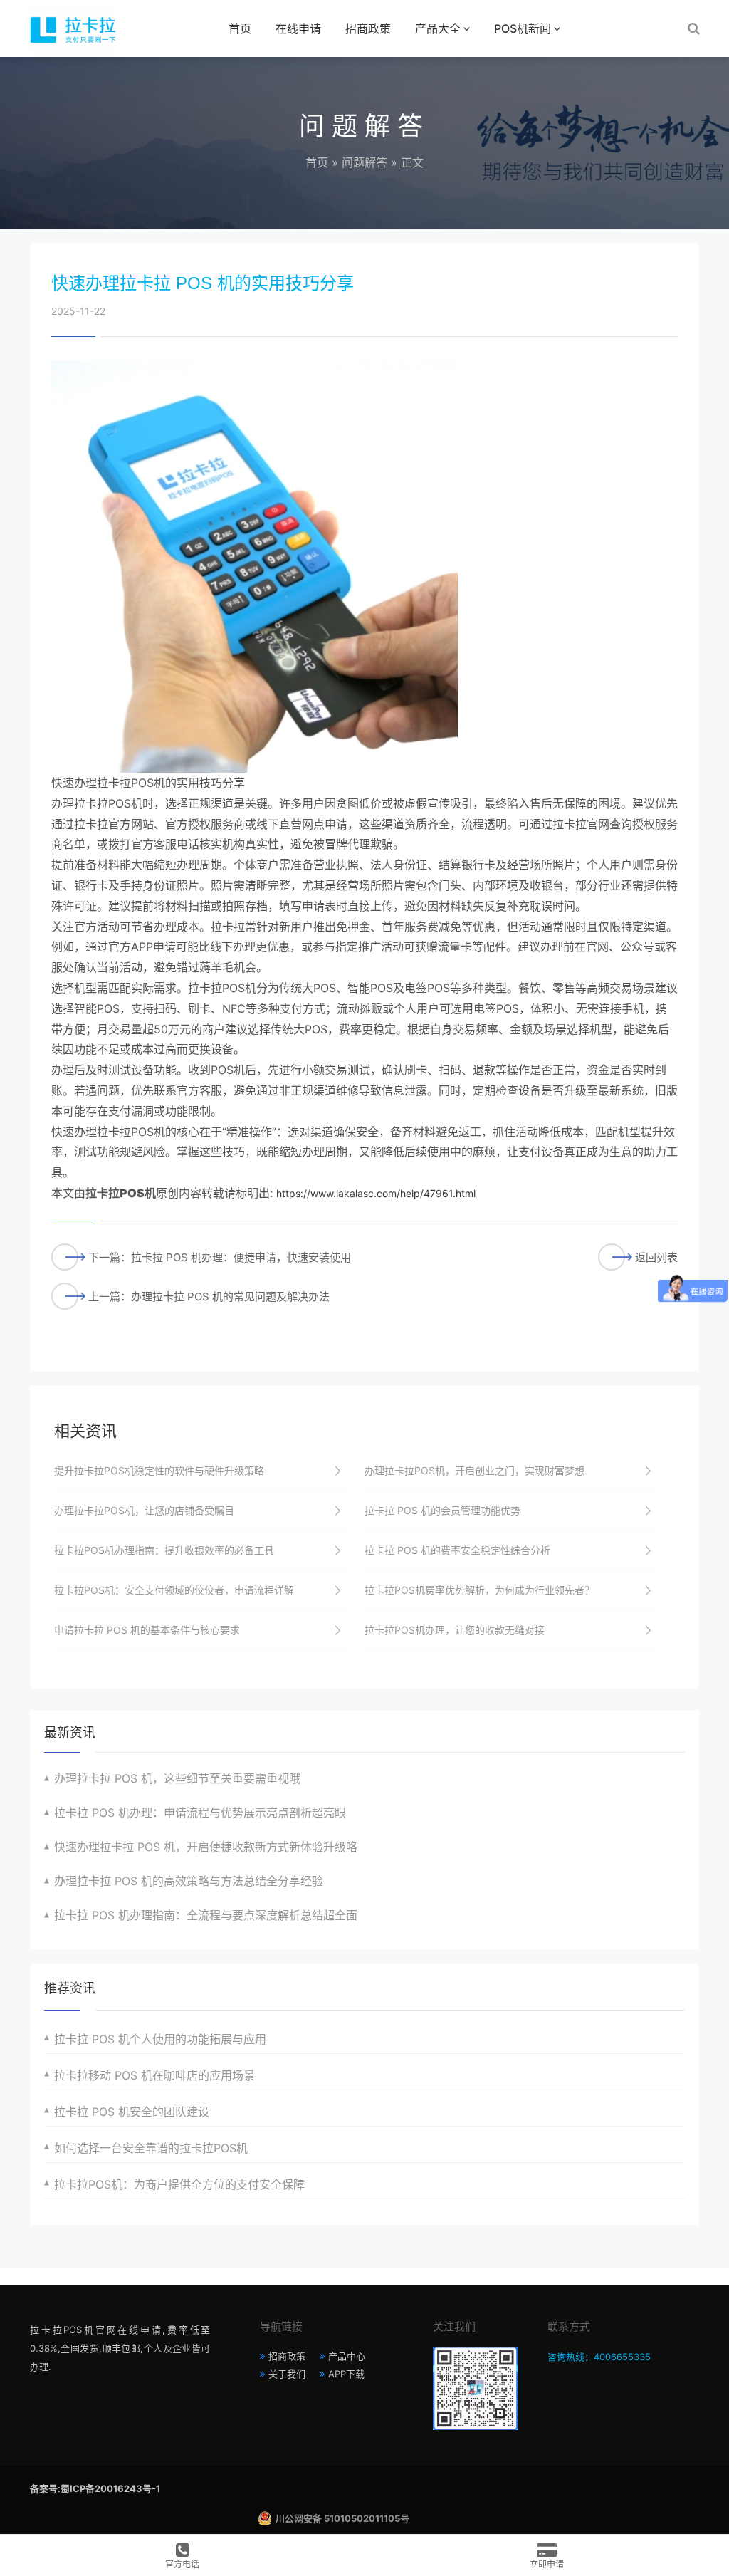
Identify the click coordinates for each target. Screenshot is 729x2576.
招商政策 (368, 28)
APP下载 (346, 2374)
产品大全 (438, 28)
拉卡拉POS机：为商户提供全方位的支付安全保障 (179, 2184)
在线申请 (298, 28)
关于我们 (287, 2374)
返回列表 (656, 1257)
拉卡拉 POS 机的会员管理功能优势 (442, 1510)
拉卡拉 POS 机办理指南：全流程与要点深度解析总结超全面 (206, 1915)
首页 (240, 28)
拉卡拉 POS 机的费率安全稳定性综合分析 (457, 1550)
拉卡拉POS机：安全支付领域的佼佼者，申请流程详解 (174, 1590)
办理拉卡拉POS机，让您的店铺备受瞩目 (144, 1510)
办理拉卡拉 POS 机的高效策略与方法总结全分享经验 (189, 1881)
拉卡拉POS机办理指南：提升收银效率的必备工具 (164, 1550)
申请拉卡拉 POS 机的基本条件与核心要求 (147, 1630)
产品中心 (347, 2356)
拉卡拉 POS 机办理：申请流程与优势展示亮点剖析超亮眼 (200, 1813)
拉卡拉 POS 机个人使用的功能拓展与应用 (160, 2039)
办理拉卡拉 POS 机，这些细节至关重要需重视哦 (177, 1778)
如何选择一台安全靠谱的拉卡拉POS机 (151, 2148)
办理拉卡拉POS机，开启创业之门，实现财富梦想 (474, 1470)
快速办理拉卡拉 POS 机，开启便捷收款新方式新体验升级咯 (206, 1847)
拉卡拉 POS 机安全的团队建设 (132, 2112)
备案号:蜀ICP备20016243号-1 (95, 2488)
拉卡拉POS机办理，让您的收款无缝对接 (455, 1630)
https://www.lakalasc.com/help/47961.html (376, 1193)
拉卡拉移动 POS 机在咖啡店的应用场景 (154, 2075)
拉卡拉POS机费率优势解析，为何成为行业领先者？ (479, 1590)
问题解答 (364, 162)
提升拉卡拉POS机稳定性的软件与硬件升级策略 (159, 1470)
